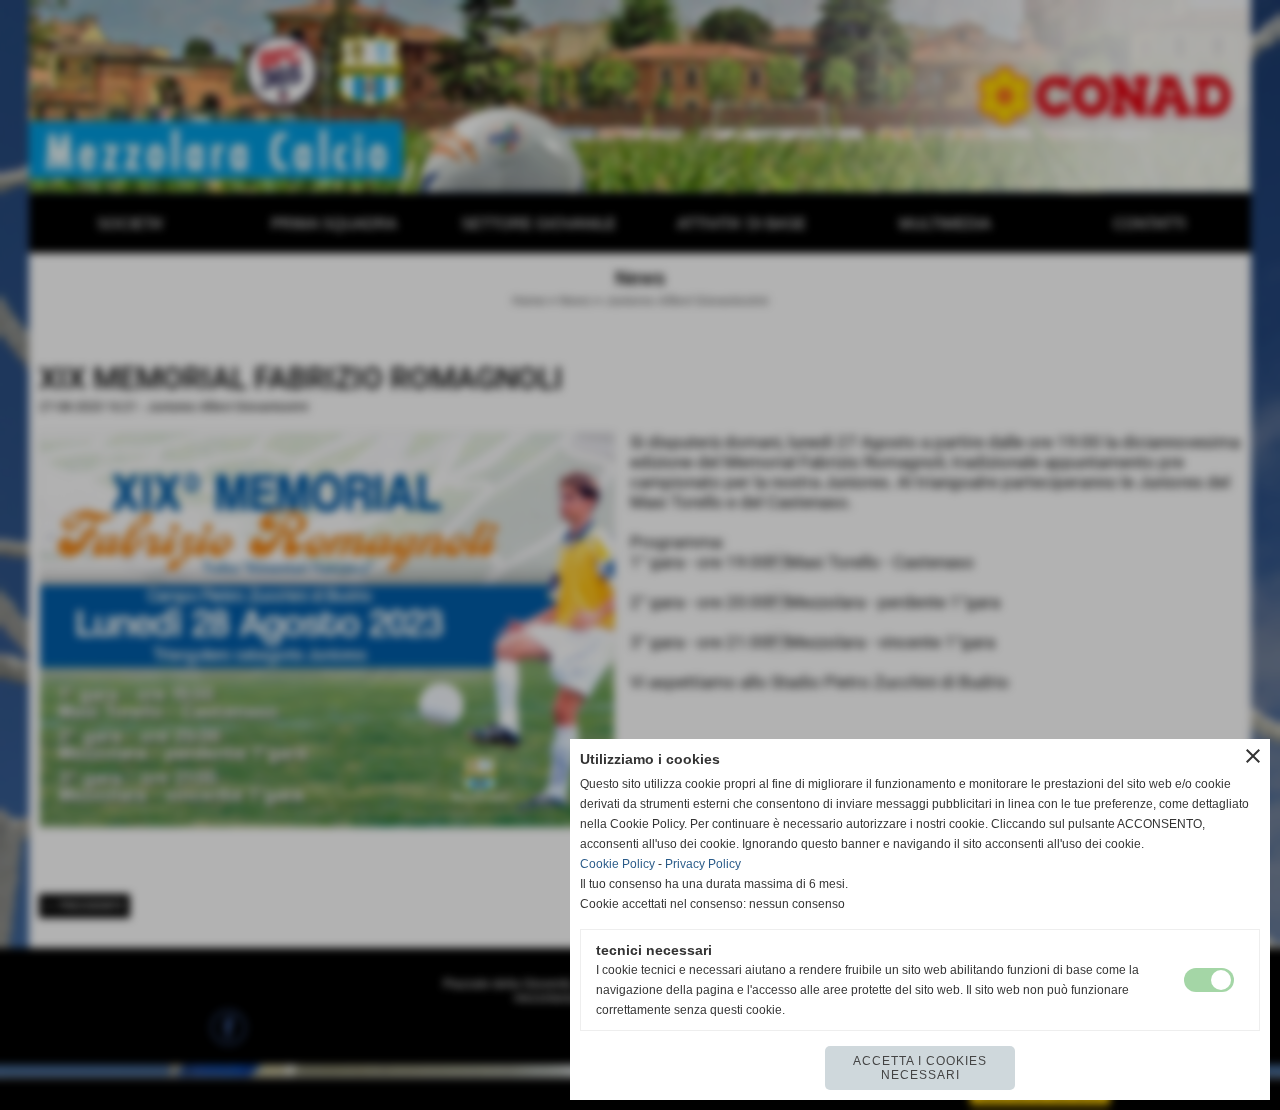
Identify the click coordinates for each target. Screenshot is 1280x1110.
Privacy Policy (703, 864)
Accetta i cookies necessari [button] (920, 1068)
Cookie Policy (617, 864)
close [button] (1253, 756)
